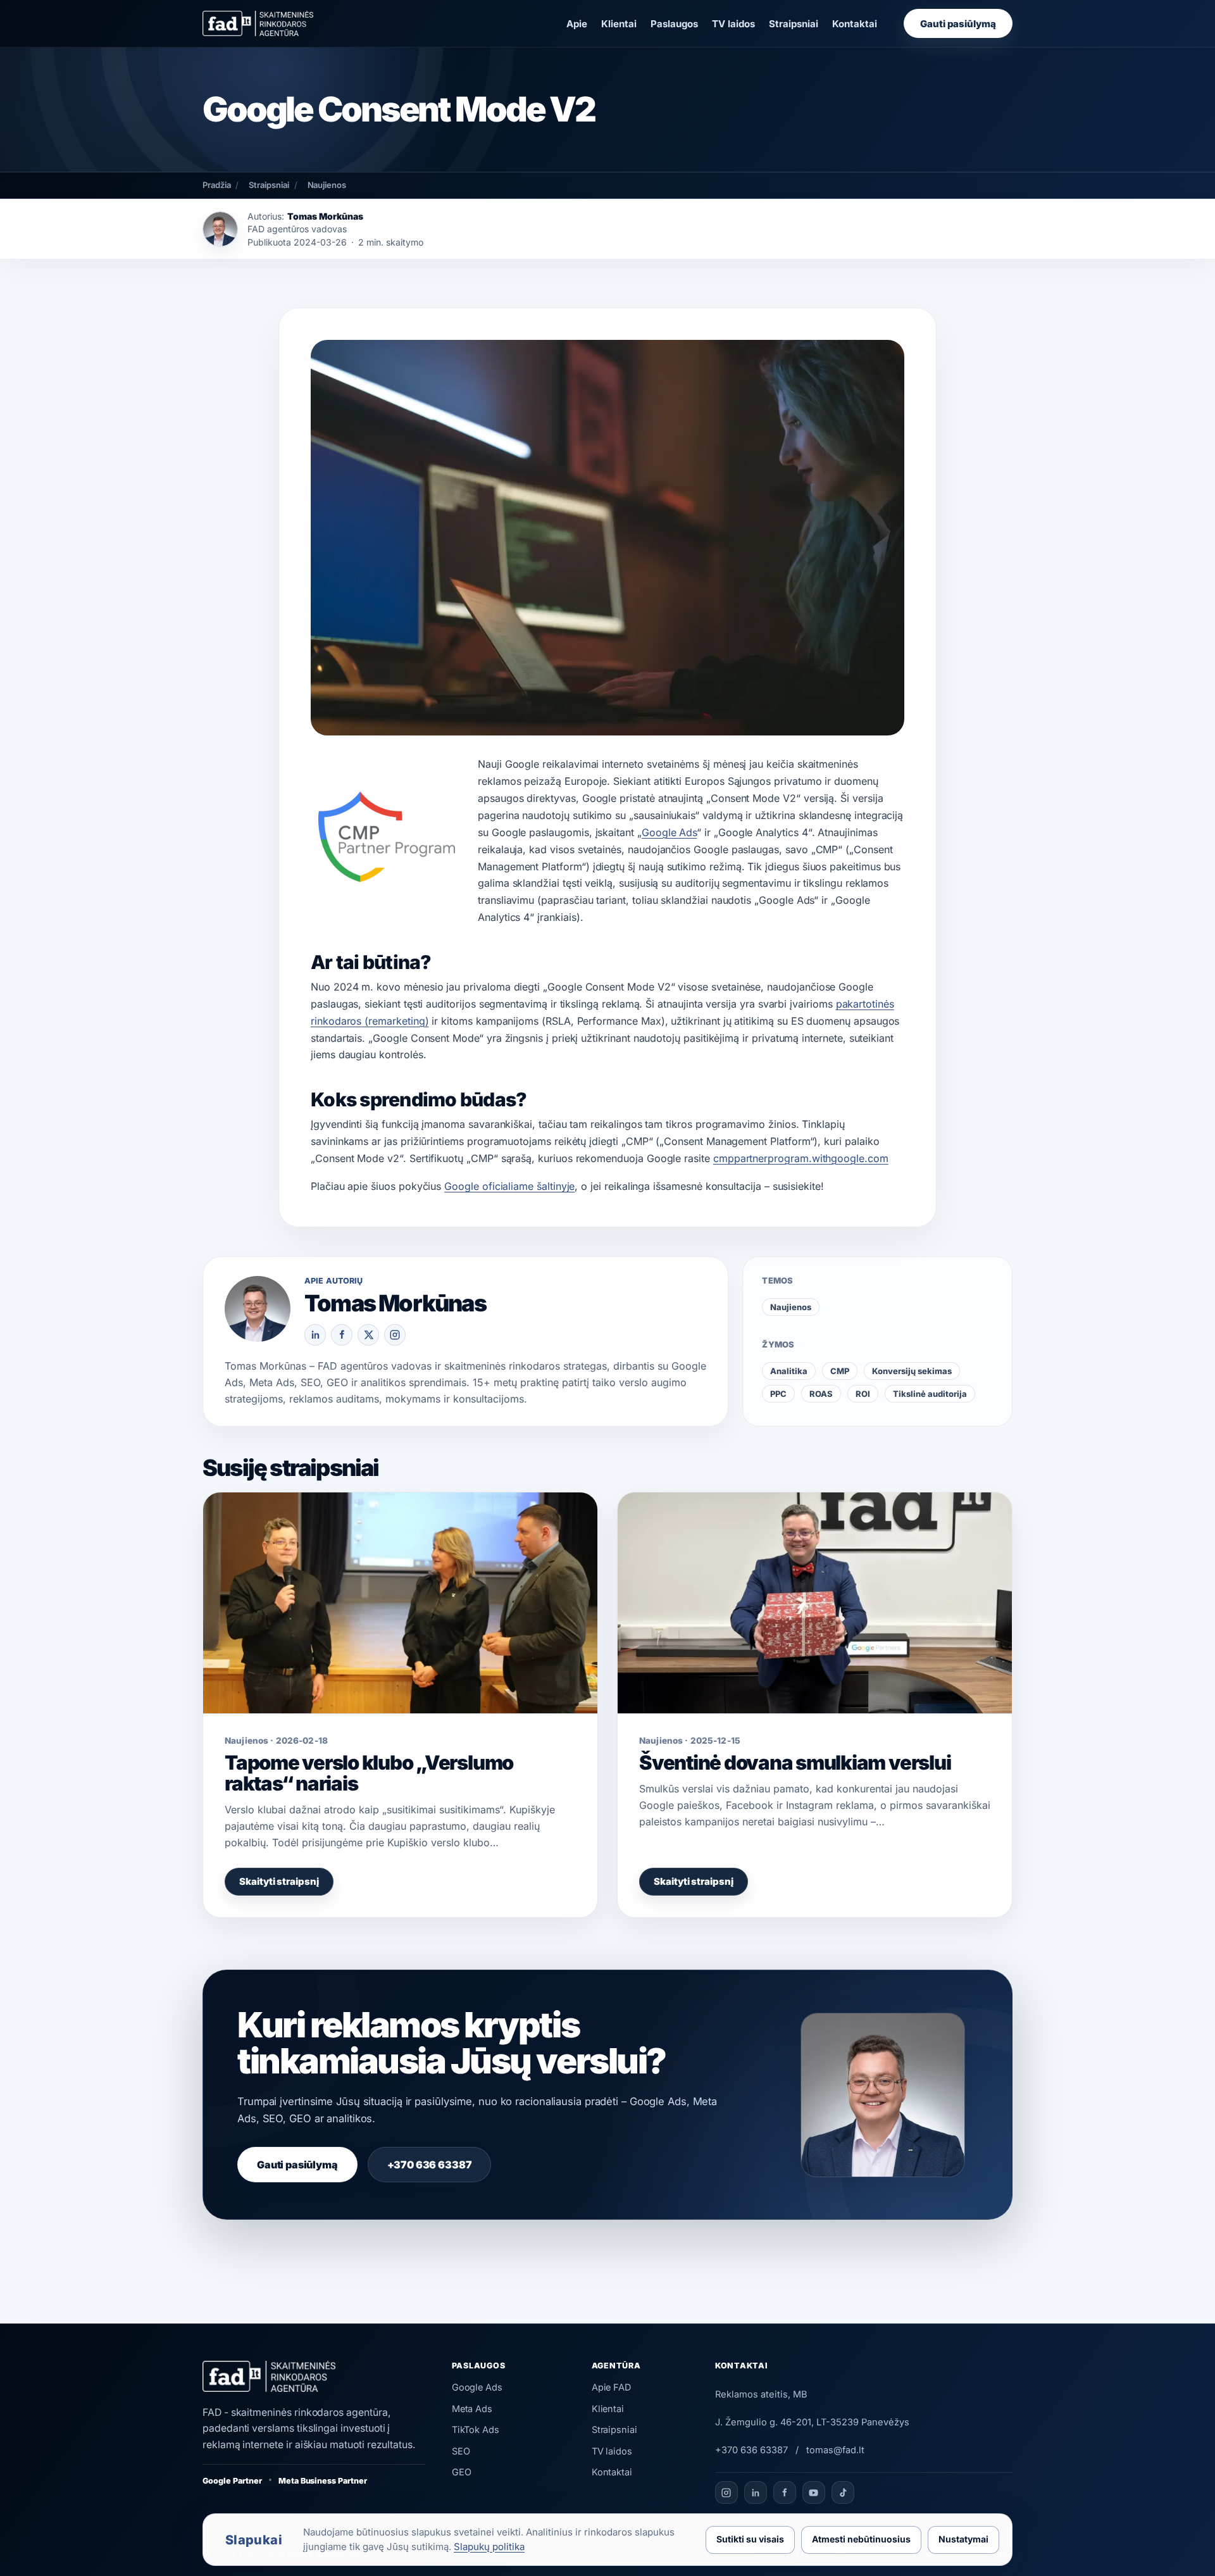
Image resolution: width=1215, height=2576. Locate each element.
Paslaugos (674, 24)
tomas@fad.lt (835, 2450)
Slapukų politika (489, 2547)
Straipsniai (794, 24)
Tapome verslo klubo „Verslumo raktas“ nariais (369, 1773)
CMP (840, 1371)
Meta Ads (472, 2409)
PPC (778, 1394)
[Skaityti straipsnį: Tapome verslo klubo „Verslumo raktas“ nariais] (400, 1603)
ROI (863, 1394)
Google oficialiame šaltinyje (509, 1186)
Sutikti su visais (750, 2539)
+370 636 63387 (430, 2165)
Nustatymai (963, 2539)
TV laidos (733, 24)
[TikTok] (843, 2492)
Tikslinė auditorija (930, 1394)
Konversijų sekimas (912, 1371)
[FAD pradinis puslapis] (258, 23)
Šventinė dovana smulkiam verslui (795, 1762)
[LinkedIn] (315, 1335)
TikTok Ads (476, 2429)
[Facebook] (342, 1335)
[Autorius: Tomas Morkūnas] (220, 229)
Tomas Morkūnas (325, 216)
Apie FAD (612, 2387)
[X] (368, 1335)
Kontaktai (855, 24)
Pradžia (216, 185)
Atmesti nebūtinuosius (861, 2539)
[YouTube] (814, 2492)
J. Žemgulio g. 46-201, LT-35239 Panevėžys (812, 2422)
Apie (577, 24)
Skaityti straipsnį (279, 1881)
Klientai (619, 24)
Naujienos (327, 185)
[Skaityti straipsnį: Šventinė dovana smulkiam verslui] (815, 1603)
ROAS (821, 1394)
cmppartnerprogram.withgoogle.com (801, 1158)
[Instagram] (395, 1335)
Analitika (789, 1371)
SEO (461, 2451)
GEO (462, 2472)
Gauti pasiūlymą (958, 24)
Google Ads (669, 832)
